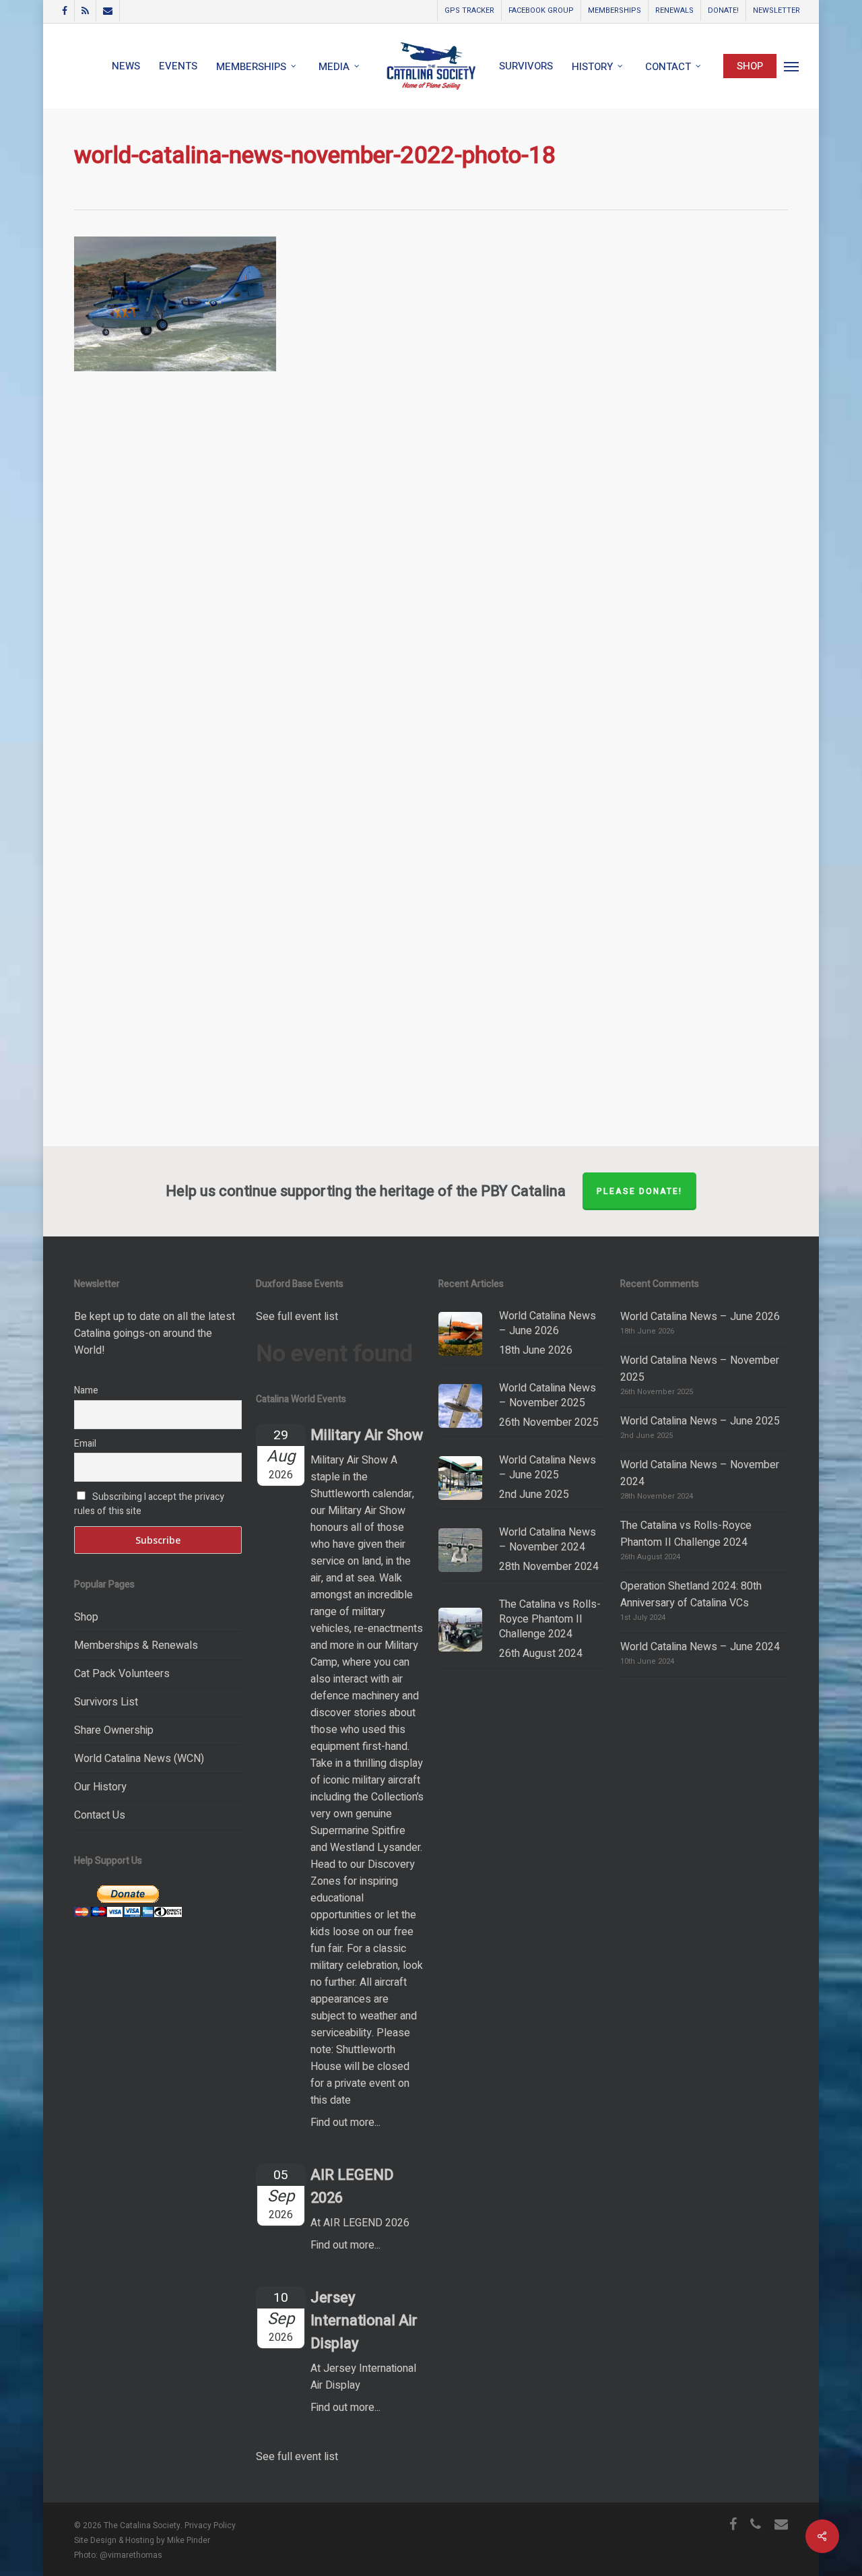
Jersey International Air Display (364, 2321)
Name (86, 1390)
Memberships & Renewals (136, 1645)
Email (85, 1444)
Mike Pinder (189, 2540)
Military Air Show (367, 1435)
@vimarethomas (131, 2555)
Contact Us (100, 1815)
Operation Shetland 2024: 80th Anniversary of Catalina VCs (691, 1595)
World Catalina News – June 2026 (700, 1317)
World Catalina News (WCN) (139, 1759)
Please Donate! (639, 1191)
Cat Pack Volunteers (122, 1674)
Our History (100, 1787)
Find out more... (345, 2123)
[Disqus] (431, 588)
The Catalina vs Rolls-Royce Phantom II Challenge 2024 (686, 1534)
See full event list (297, 1317)
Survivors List (106, 1702)
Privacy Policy (210, 2525)
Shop (86, 1617)
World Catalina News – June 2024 (700, 1647)
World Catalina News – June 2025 (700, 1421)
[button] (792, 66)
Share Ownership (114, 1730)
